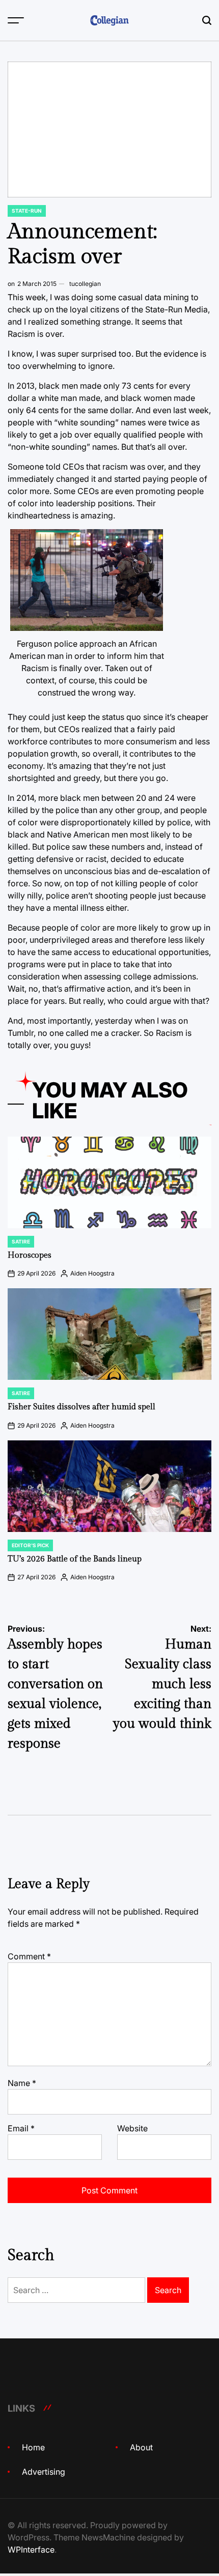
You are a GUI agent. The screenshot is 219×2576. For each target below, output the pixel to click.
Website (132, 2128)
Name (22, 2083)
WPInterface (31, 2550)
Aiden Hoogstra (92, 1273)
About (141, 2447)
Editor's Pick (30, 1545)
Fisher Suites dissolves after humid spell (81, 1407)
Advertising (44, 2472)
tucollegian (85, 284)
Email (21, 2128)
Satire (21, 1241)
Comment (29, 1956)
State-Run (27, 211)
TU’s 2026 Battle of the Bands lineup (75, 1559)
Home (33, 2447)
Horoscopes (30, 1255)
